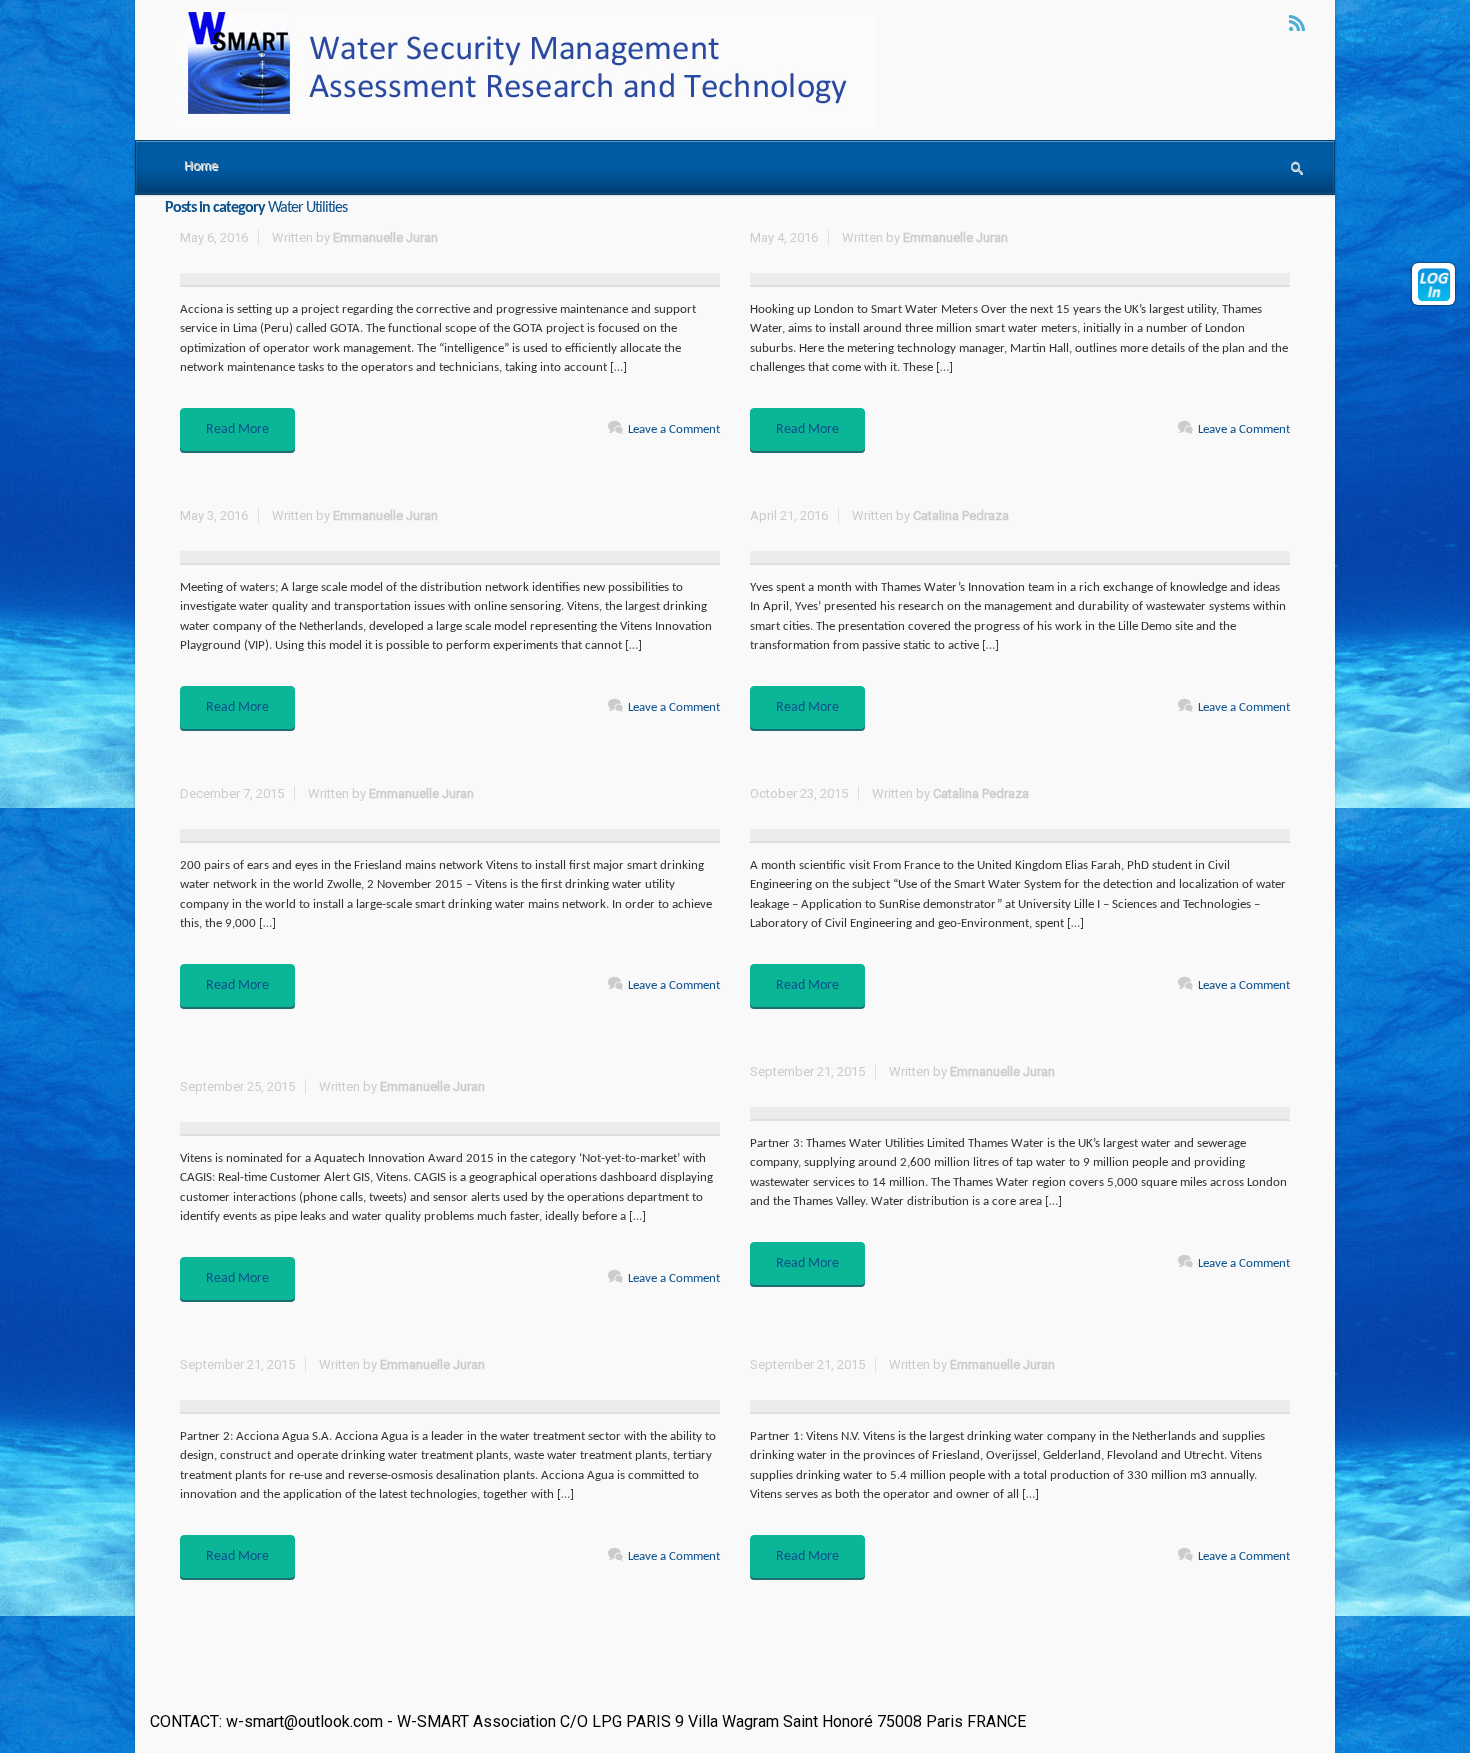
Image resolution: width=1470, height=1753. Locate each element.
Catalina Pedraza (961, 515)
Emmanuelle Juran (385, 237)
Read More (237, 429)
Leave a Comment (674, 429)
